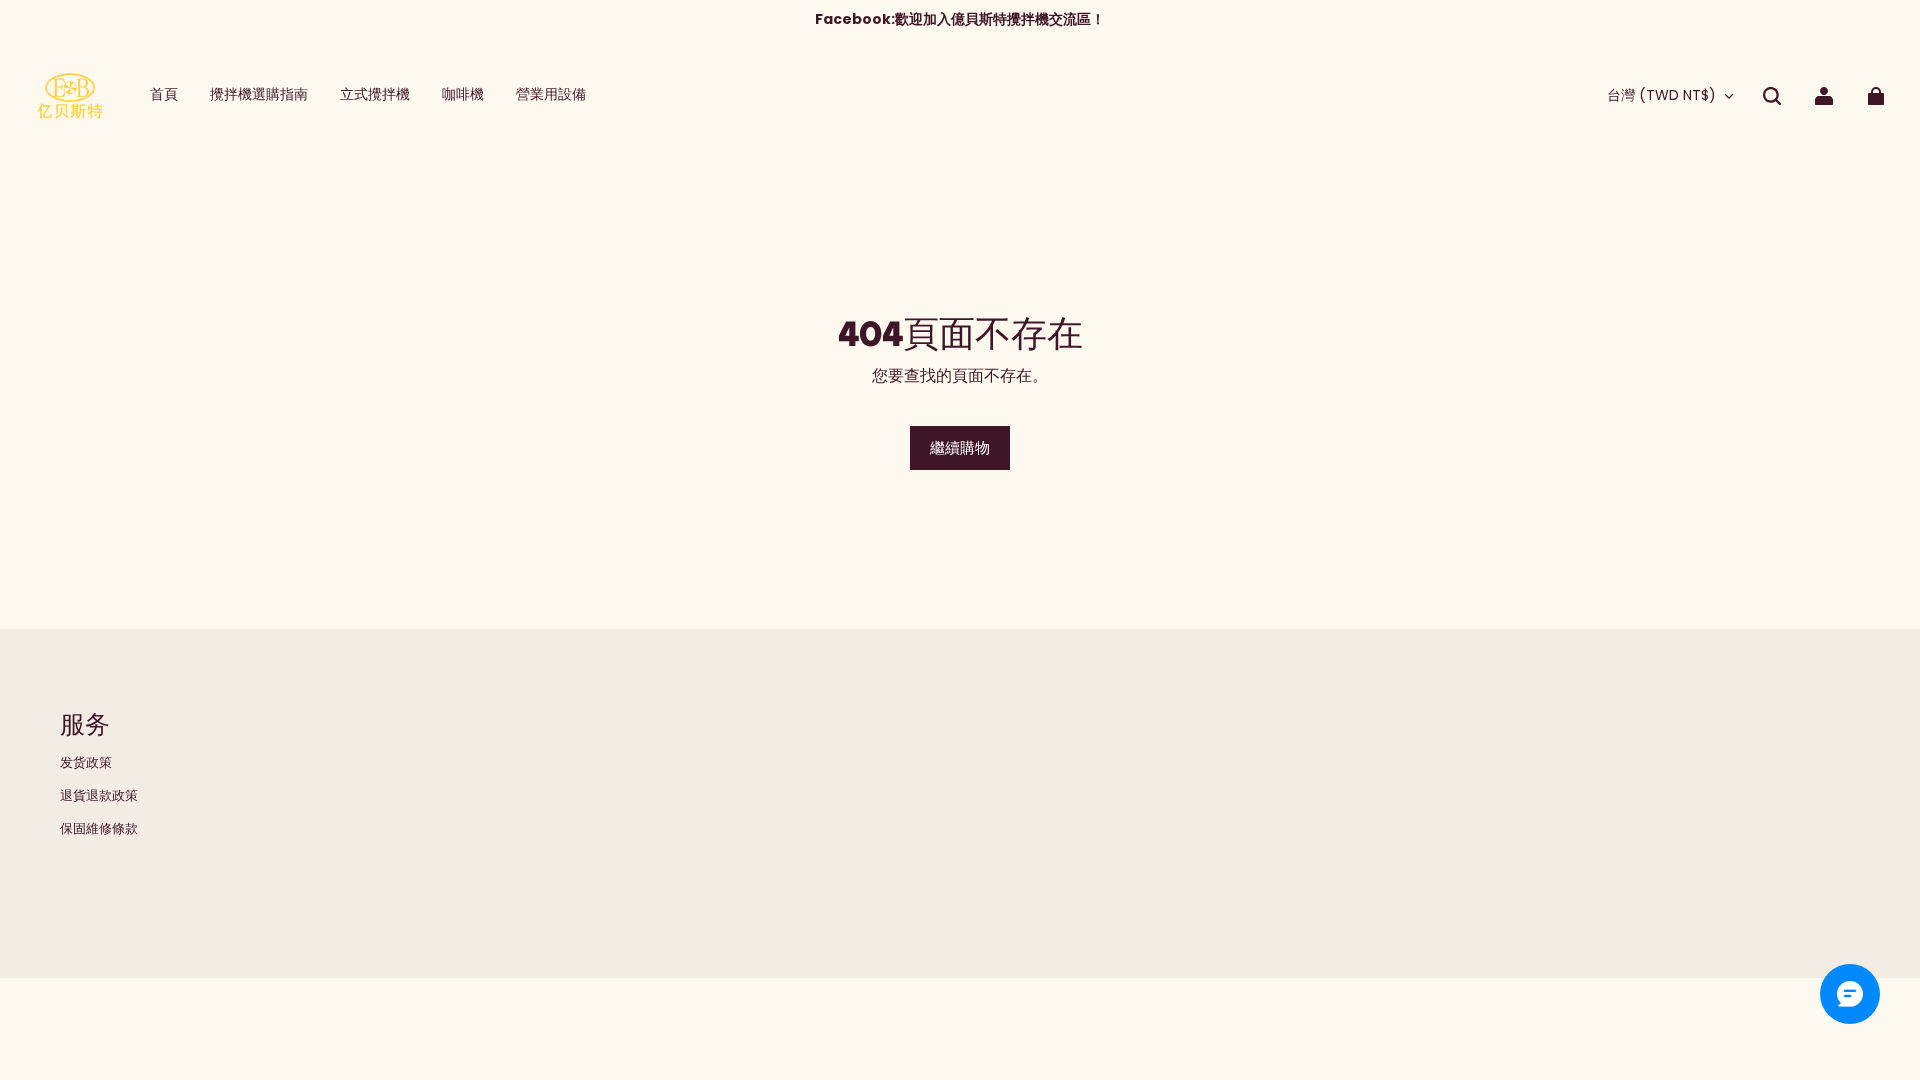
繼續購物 (960, 447)
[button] (1772, 96)
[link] (551, 95)
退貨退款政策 (99, 796)
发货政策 (86, 763)
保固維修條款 (99, 829)
